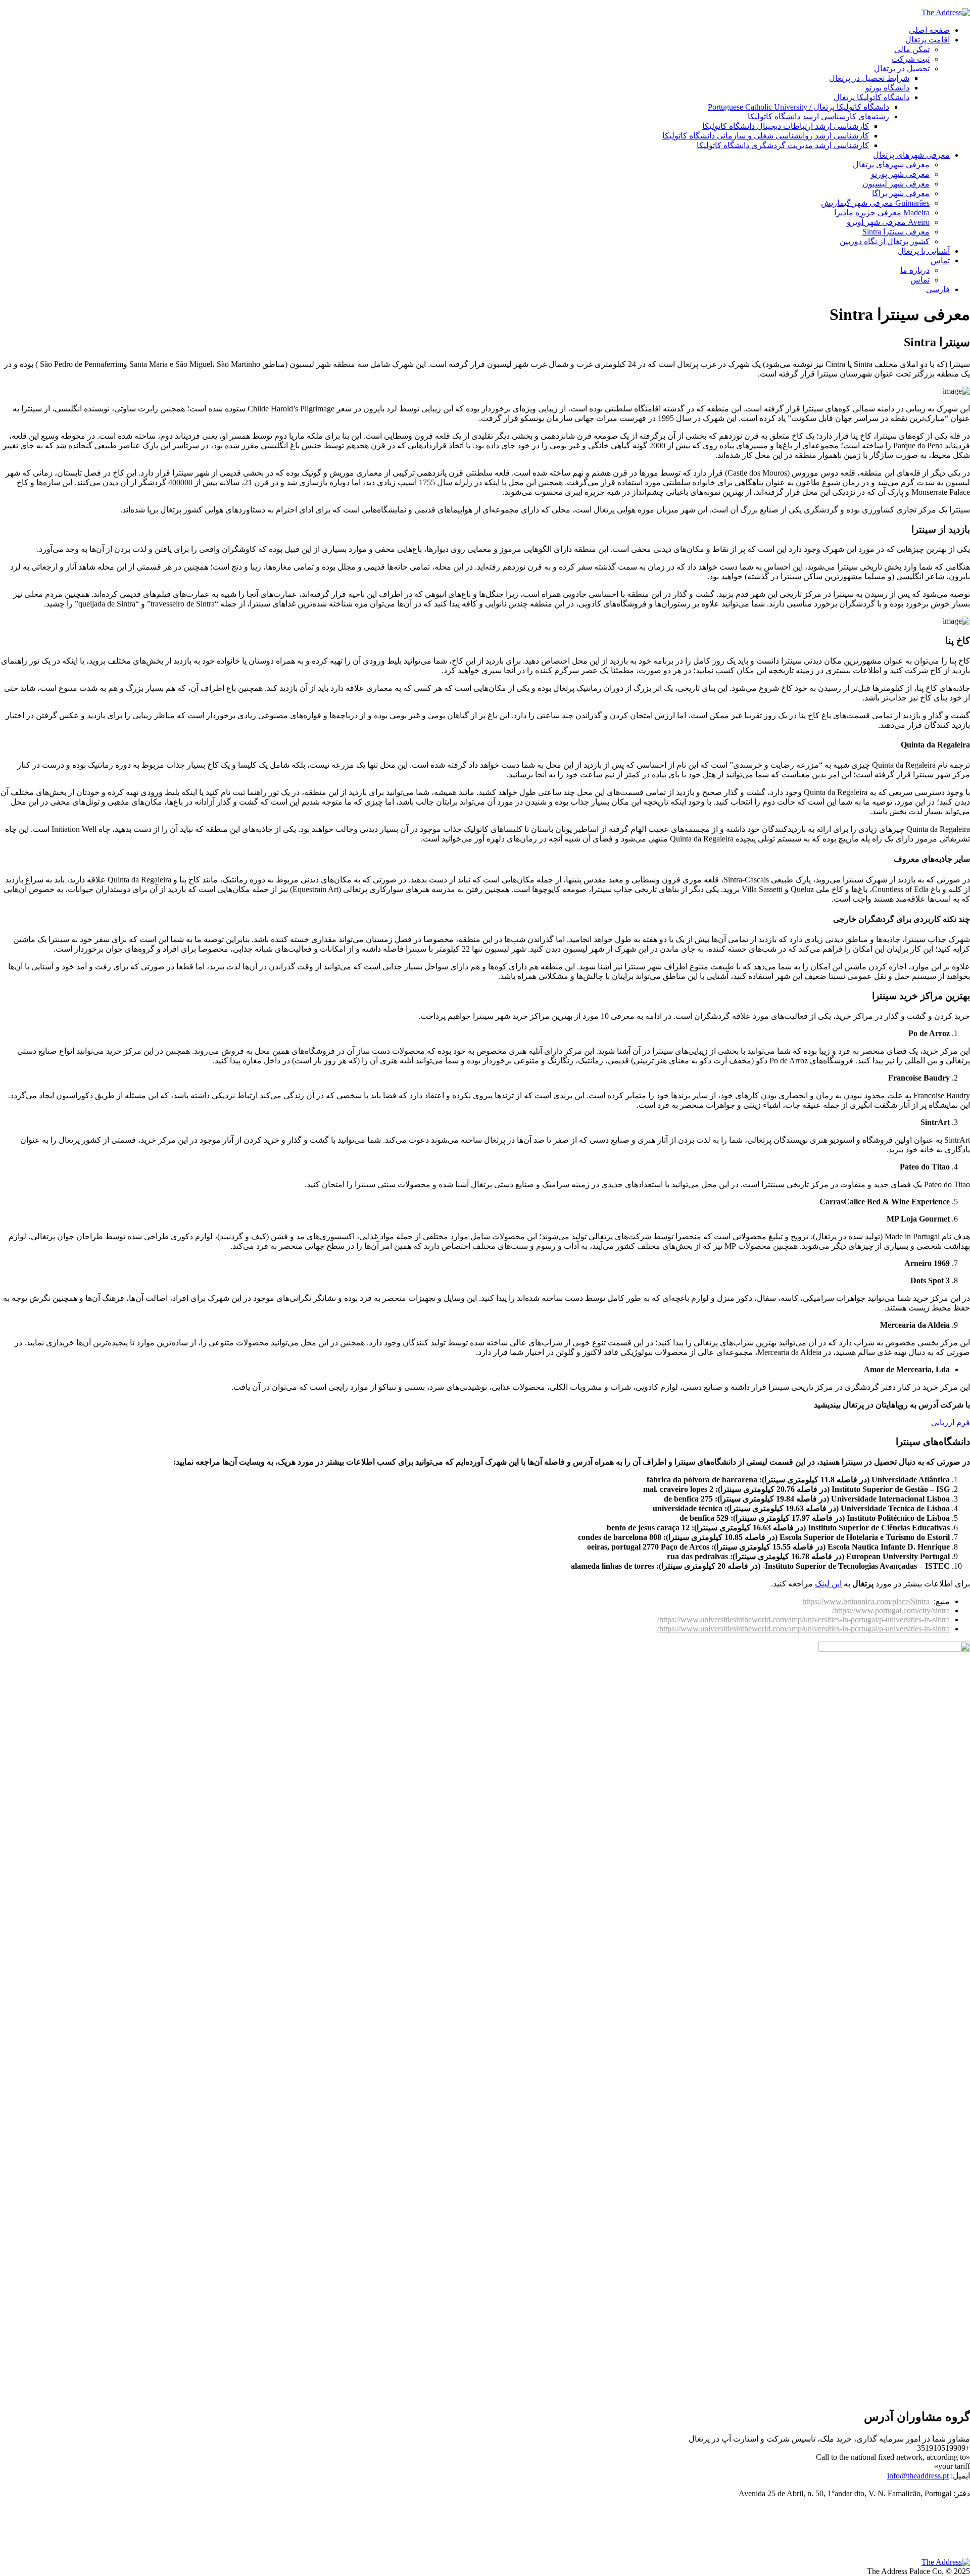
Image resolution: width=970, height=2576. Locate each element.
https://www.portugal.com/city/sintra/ (891, 1610)
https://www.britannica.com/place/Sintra (866, 1601)
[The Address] (946, 12)
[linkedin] (964, 2515)
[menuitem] (475, 289)
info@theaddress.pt (918, 2476)
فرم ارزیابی (951, 1422)
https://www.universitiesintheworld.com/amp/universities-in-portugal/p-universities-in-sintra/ (804, 1629)
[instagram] (964, 2532)
